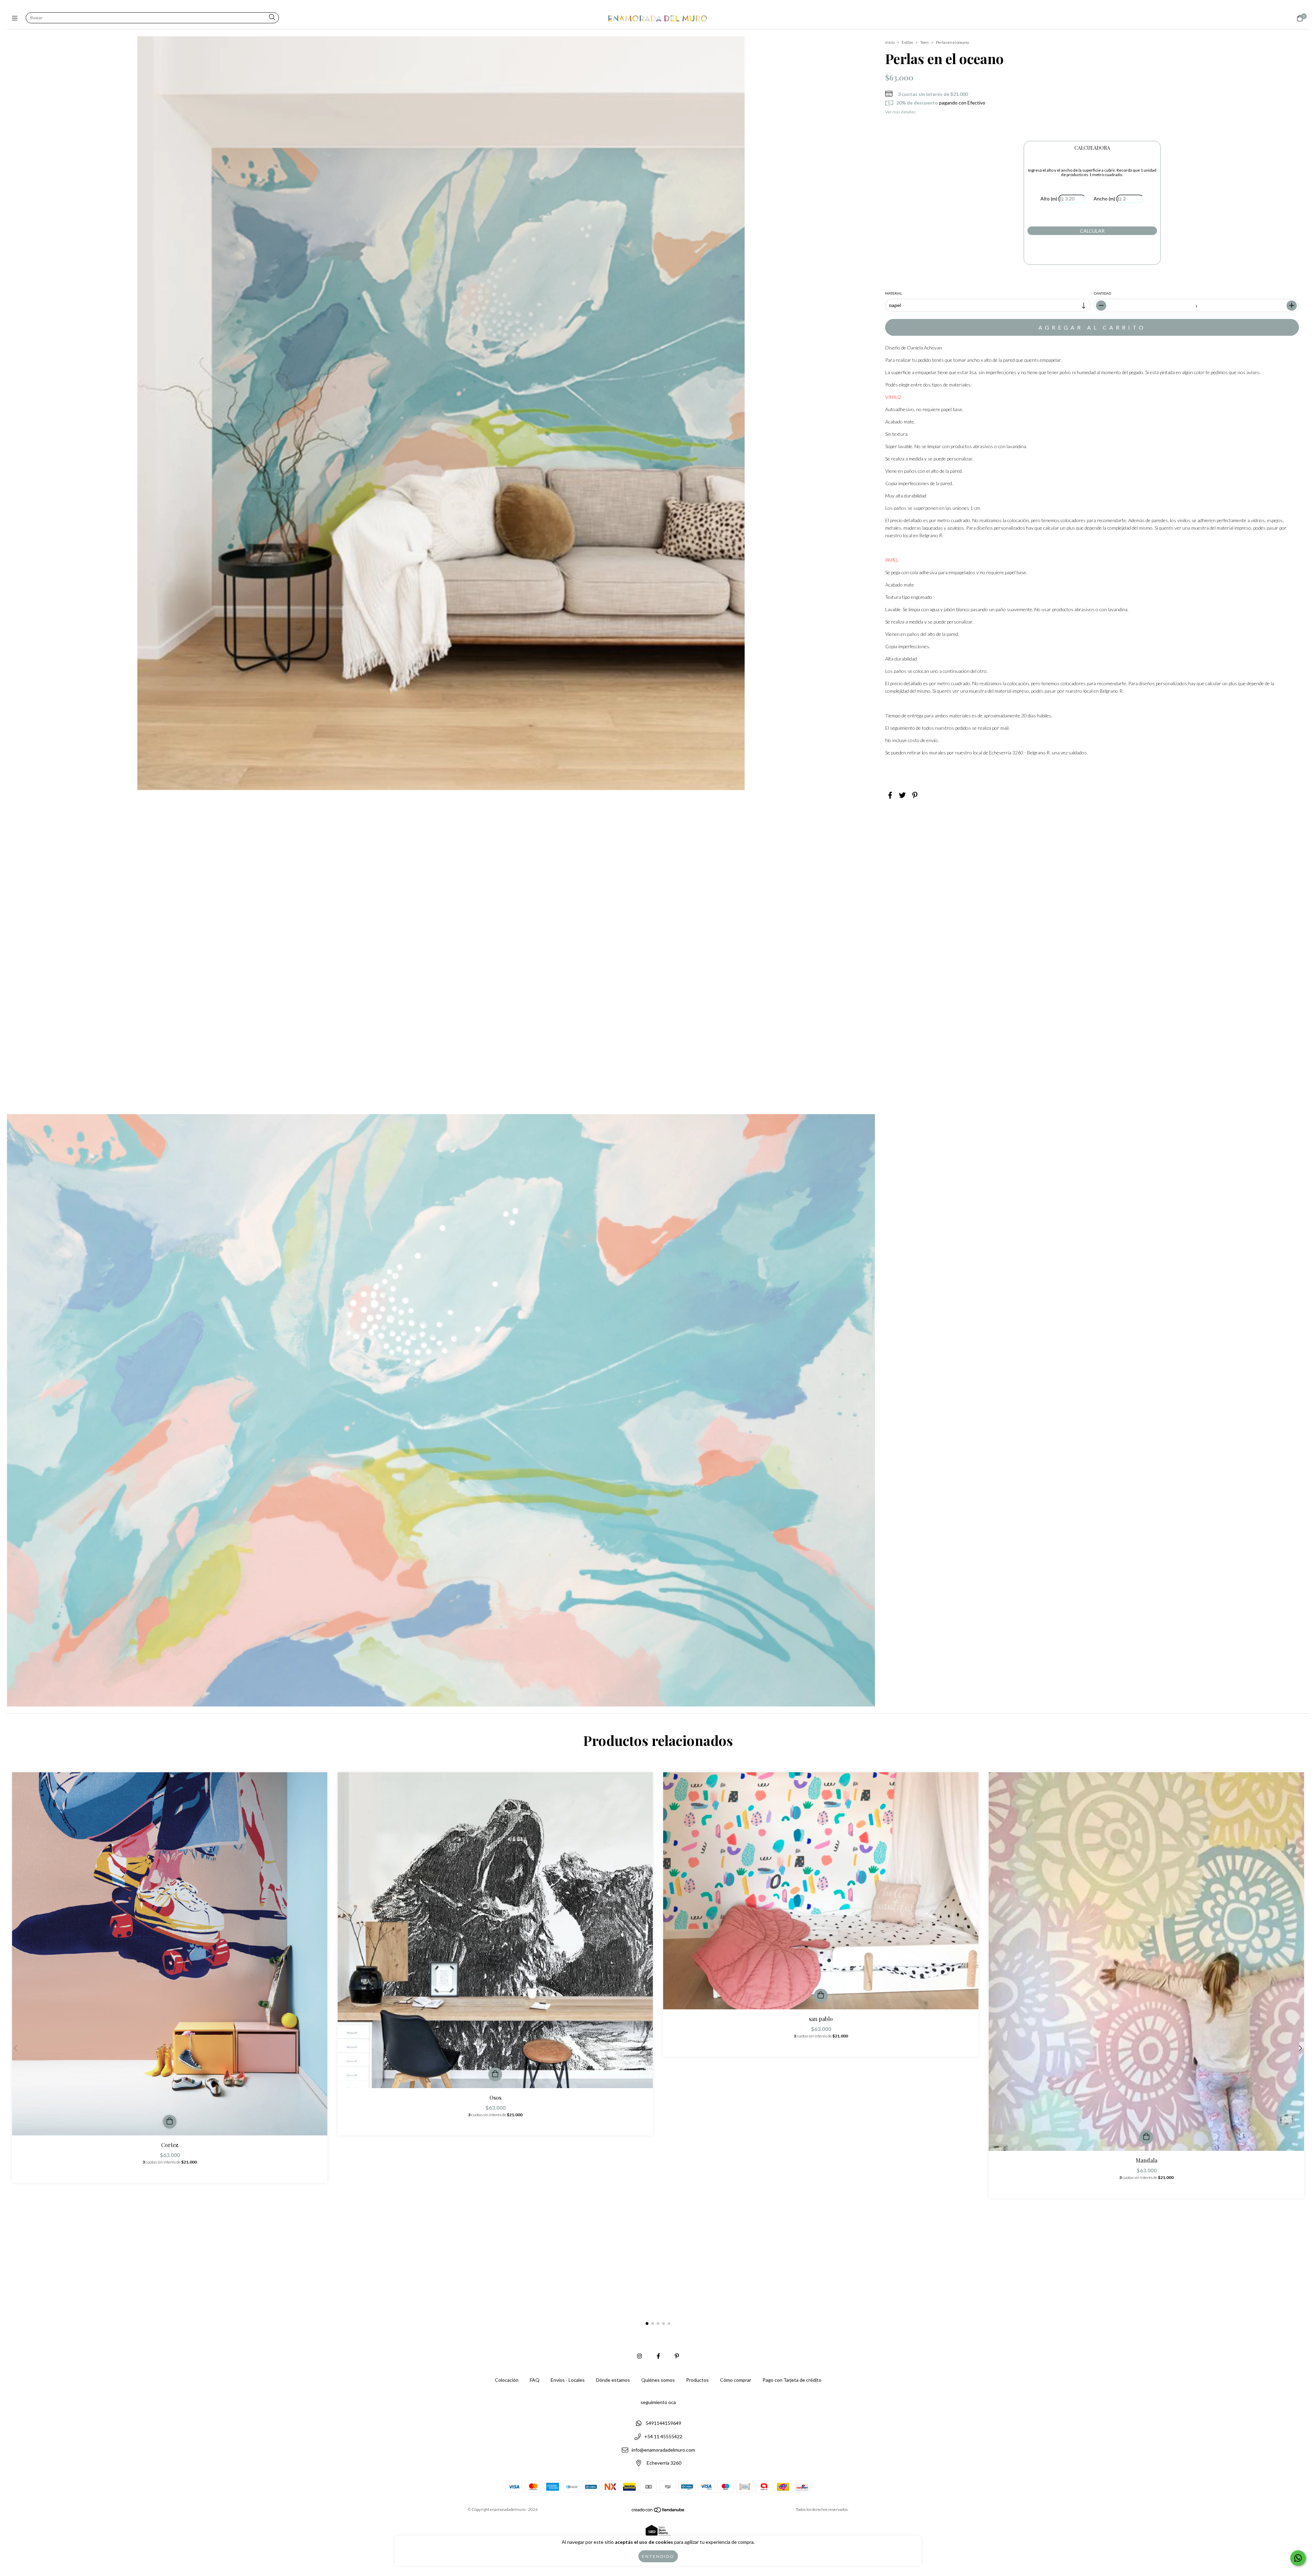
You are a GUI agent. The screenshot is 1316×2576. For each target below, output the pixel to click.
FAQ (535, 2380)
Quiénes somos (658, 2380)
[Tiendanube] (658, 2511)
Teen (924, 42)
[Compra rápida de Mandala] (1146, 2137)
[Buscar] (272, 18)
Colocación (507, 2380)
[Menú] (16, 18)
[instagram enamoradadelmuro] (639, 2356)
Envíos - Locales (568, 2380)
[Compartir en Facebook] (890, 795)
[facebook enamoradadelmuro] (658, 2356)
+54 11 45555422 (663, 2436)
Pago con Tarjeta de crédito (792, 2380)
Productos (697, 2380)
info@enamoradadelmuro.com (663, 2450)
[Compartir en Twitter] (902, 795)
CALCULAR (1092, 231)
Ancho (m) (1104, 199)
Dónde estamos (613, 2380)
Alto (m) (1049, 199)
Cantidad (1102, 293)
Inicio (890, 42)
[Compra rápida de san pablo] (821, 1996)
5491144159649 (663, 2423)
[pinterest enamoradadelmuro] (677, 2356)
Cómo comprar (736, 2380)
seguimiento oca (658, 2402)
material (894, 293)
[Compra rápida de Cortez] (170, 2122)
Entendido (658, 2556)
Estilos (907, 42)
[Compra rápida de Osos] (495, 2074)
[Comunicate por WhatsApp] (1298, 2558)
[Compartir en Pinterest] (915, 795)
